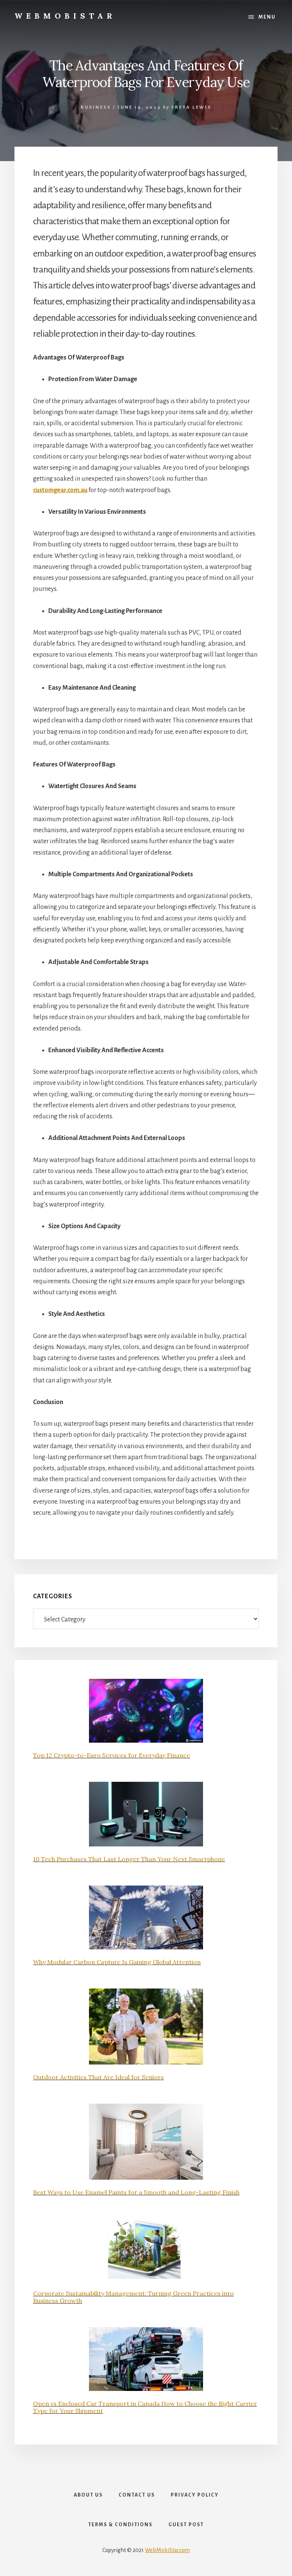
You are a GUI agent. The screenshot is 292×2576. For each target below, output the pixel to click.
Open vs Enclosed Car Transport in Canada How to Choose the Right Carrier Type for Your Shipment (145, 2407)
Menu (267, 17)
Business (96, 107)
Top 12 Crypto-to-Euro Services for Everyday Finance (112, 1755)
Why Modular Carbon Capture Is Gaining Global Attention (117, 1962)
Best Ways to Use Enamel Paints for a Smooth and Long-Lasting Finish (136, 2192)
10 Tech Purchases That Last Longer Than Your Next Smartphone (129, 1859)
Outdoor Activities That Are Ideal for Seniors (98, 2077)
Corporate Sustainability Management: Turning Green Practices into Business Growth (133, 2297)
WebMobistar (65, 16)
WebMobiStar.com (167, 2550)
